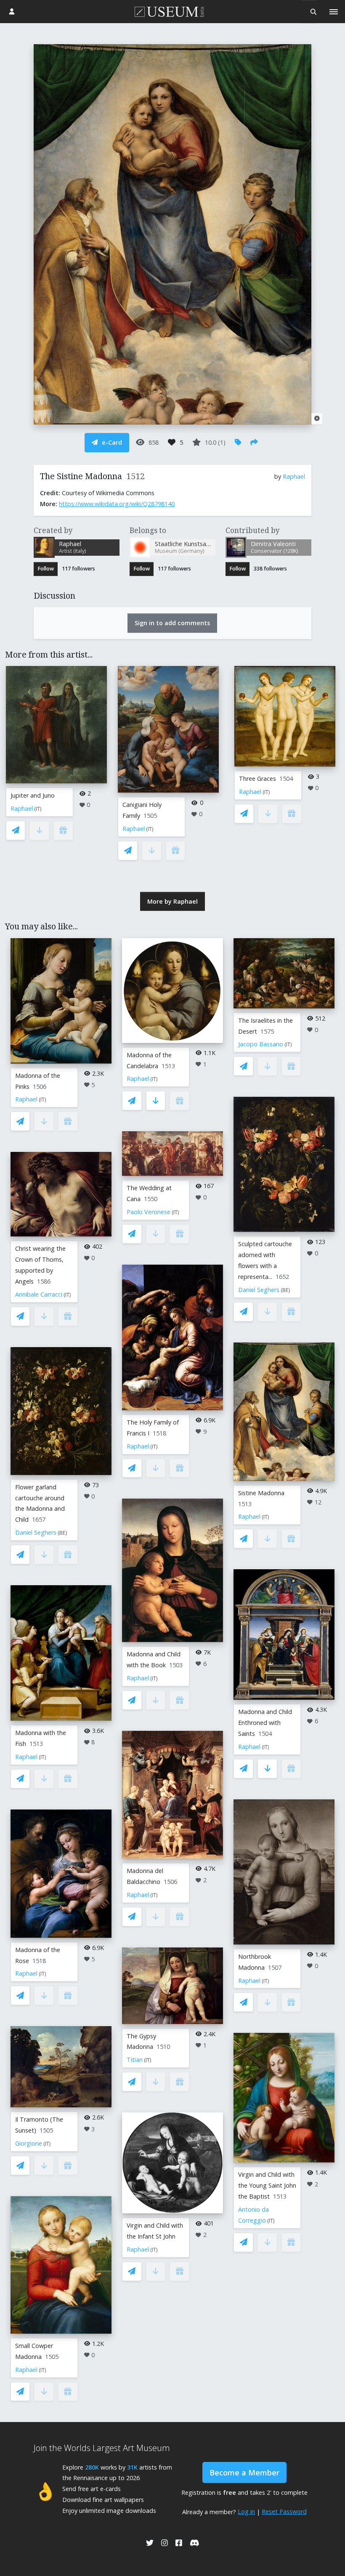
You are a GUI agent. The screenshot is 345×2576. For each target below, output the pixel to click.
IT (38, 809)
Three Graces (257, 779)
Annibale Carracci (39, 1294)
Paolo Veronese (149, 1212)
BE (62, 1533)
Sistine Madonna (261, 1493)
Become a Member (244, 2473)
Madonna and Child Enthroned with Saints (265, 1723)
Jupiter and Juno (33, 795)
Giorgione (29, 2143)
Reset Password (284, 2511)
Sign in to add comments (172, 623)
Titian (135, 2060)
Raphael (294, 476)
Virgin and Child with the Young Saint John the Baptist (267, 2185)
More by (172, 901)
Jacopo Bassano (261, 1044)
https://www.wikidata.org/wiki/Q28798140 (117, 504)
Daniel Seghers (36, 1532)
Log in (246, 2511)
